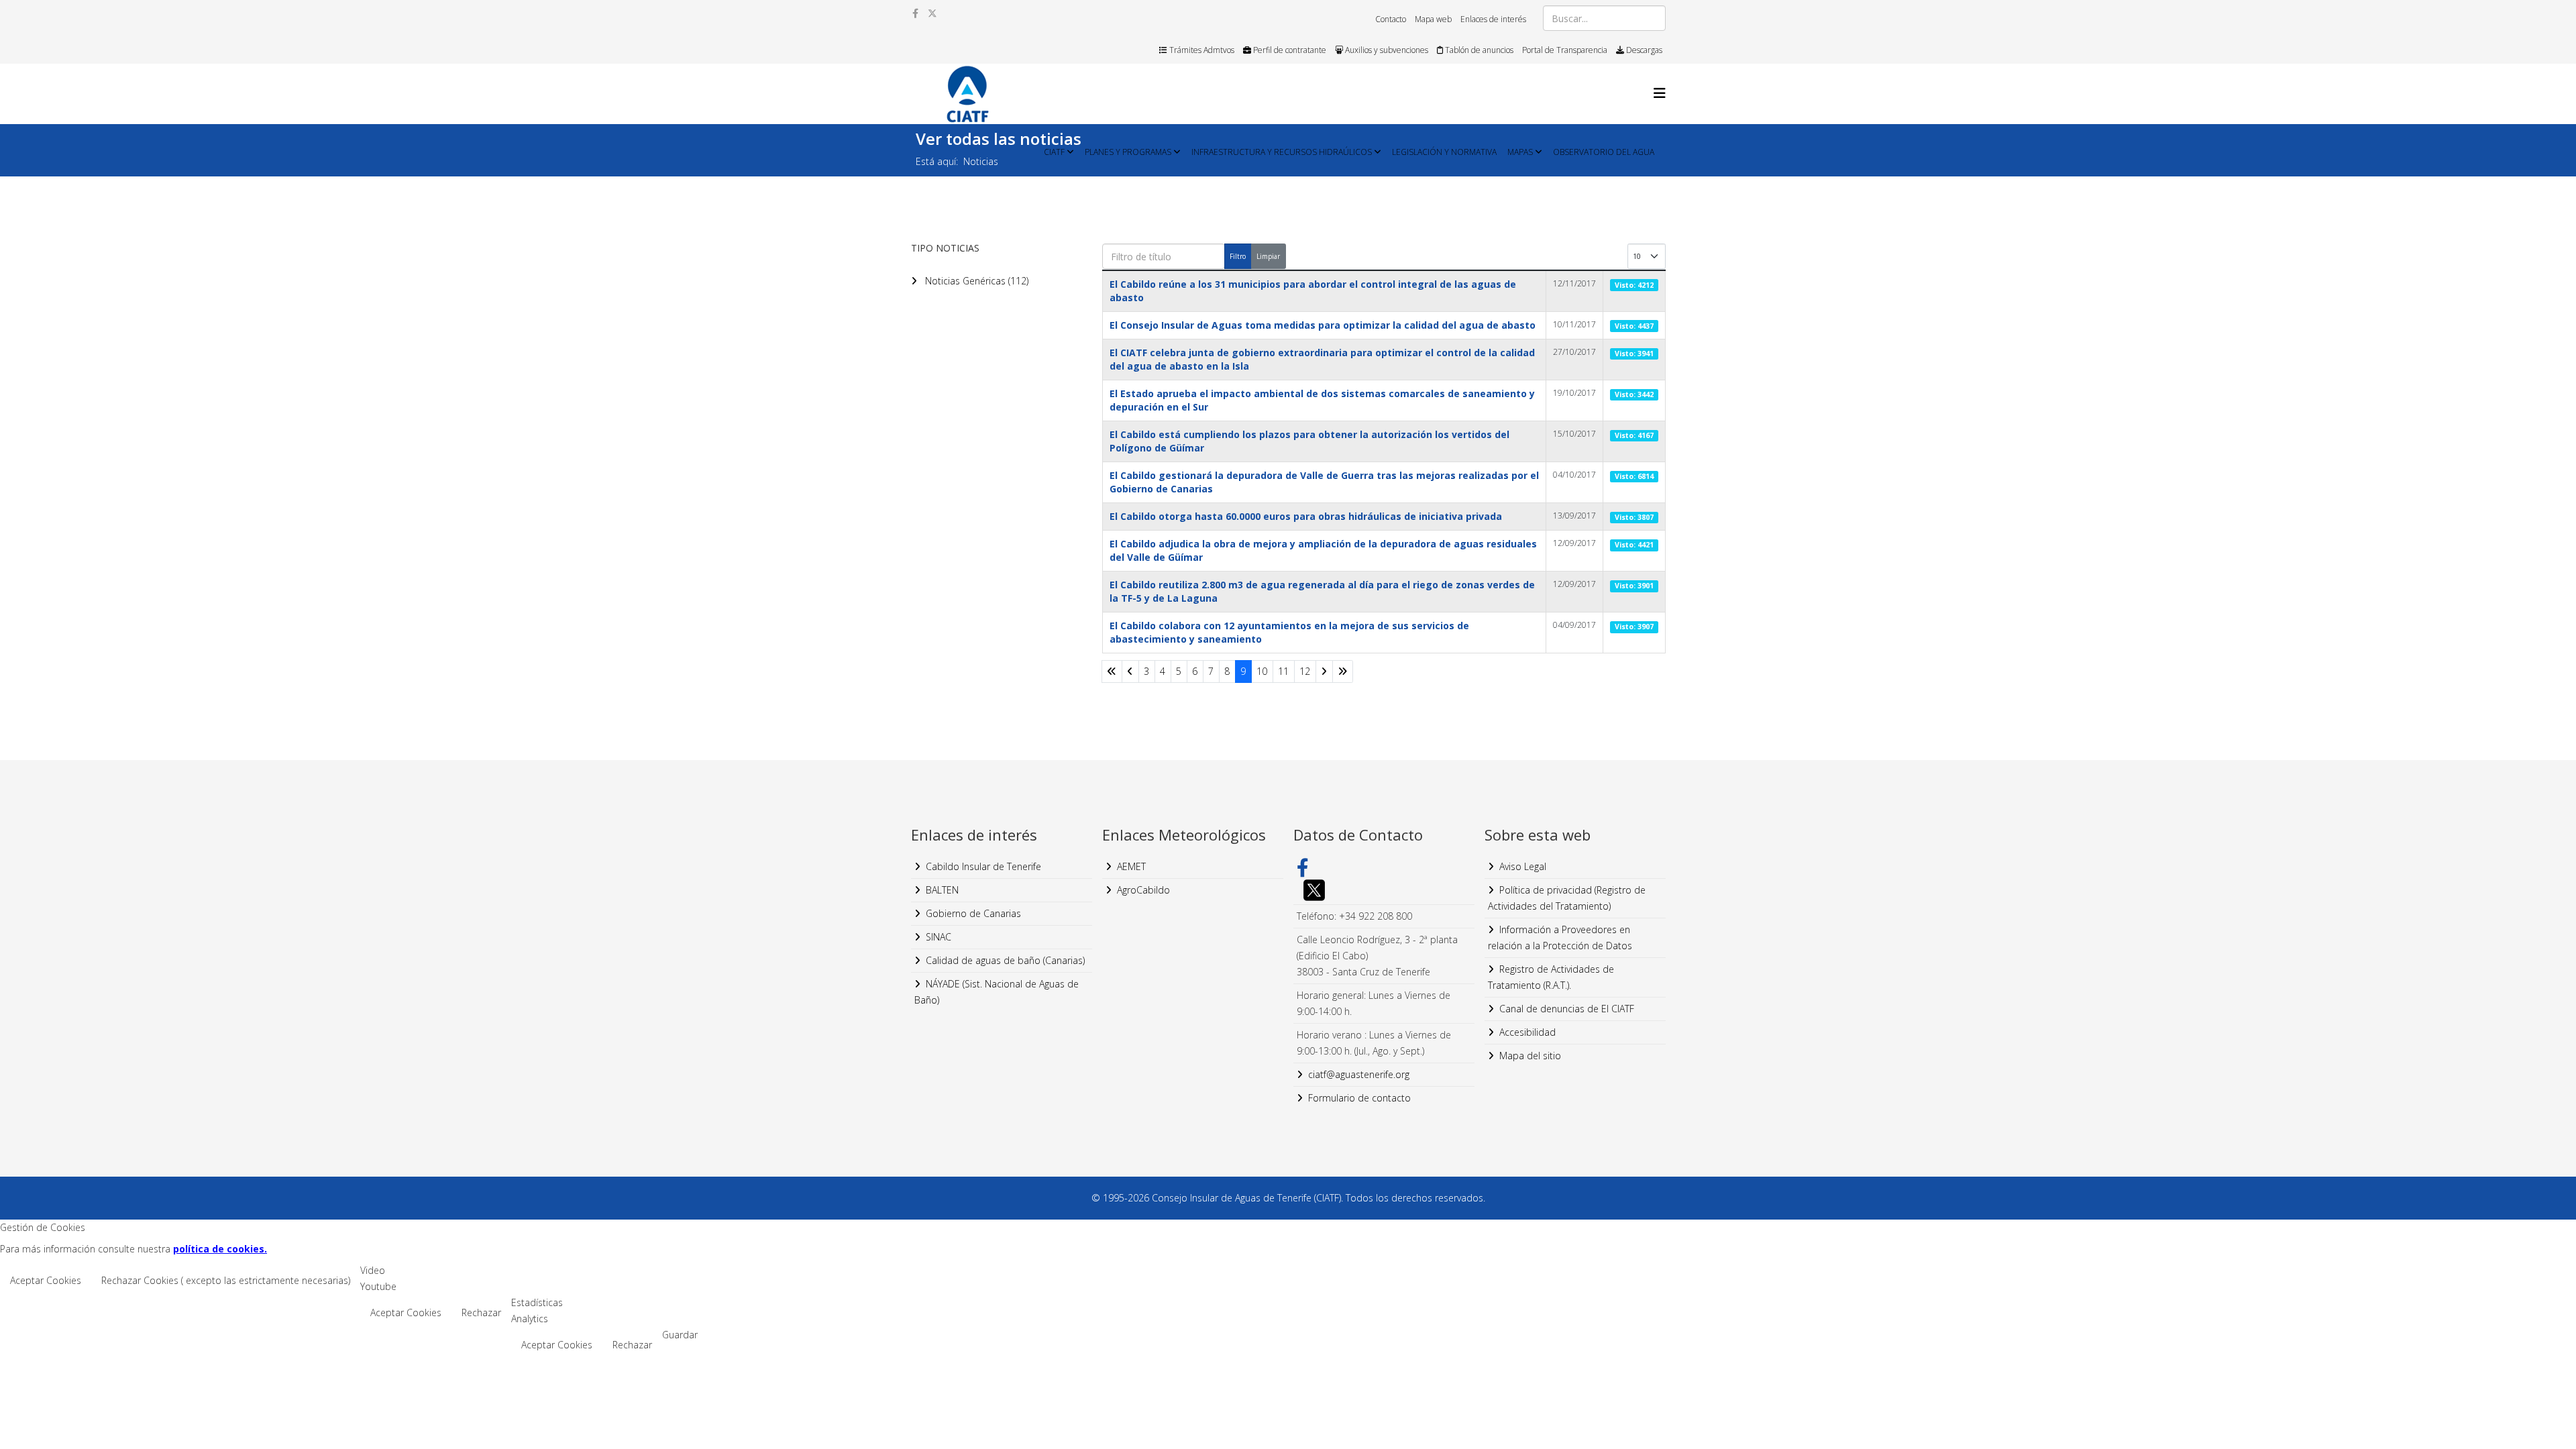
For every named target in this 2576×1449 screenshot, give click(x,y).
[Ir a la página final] (1343, 672)
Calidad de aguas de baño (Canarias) (1005, 960)
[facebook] (915, 13)
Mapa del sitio (1530, 1056)
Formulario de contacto (1359, 1098)
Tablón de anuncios (1478, 50)
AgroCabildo (1143, 890)
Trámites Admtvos (1201, 50)
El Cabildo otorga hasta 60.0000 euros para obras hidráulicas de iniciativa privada (1306, 516)
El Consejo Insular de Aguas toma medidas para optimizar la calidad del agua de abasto (1323, 325)
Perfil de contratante (1289, 50)
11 (1283, 671)
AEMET (1131, 866)
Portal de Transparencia (1565, 50)
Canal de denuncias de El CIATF (1567, 1009)
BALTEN (942, 890)
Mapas (1520, 152)
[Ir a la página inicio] (1112, 672)
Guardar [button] (680, 1335)
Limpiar (1268, 256)
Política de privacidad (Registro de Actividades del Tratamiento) (1567, 898)
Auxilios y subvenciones (1386, 50)
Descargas (1643, 50)
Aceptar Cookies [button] (46, 1280)
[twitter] (932, 13)
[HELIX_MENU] (1660, 93)
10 (1262, 671)
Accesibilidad (1527, 1032)
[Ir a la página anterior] (1130, 672)
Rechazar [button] (481, 1312)
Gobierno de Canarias (973, 913)
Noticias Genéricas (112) (975, 281)
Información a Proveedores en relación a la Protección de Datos (1560, 937)
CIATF (1054, 152)
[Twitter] (1384, 890)
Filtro (1238, 256)
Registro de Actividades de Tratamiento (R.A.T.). (1551, 977)
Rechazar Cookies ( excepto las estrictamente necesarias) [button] (226, 1280)
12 (1305, 671)
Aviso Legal (1523, 866)
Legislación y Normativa (1444, 152)
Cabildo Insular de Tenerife (983, 866)
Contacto (1391, 19)
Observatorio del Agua (1604, 152)
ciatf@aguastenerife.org (1359, 1074)
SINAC (938, 937)
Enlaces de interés (1493, 19)
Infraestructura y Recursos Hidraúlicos (1282, 152)
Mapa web (1433, 19)
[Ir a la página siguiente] (1324, 672)
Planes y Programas (1128, 152)
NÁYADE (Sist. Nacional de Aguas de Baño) (997, 992)
